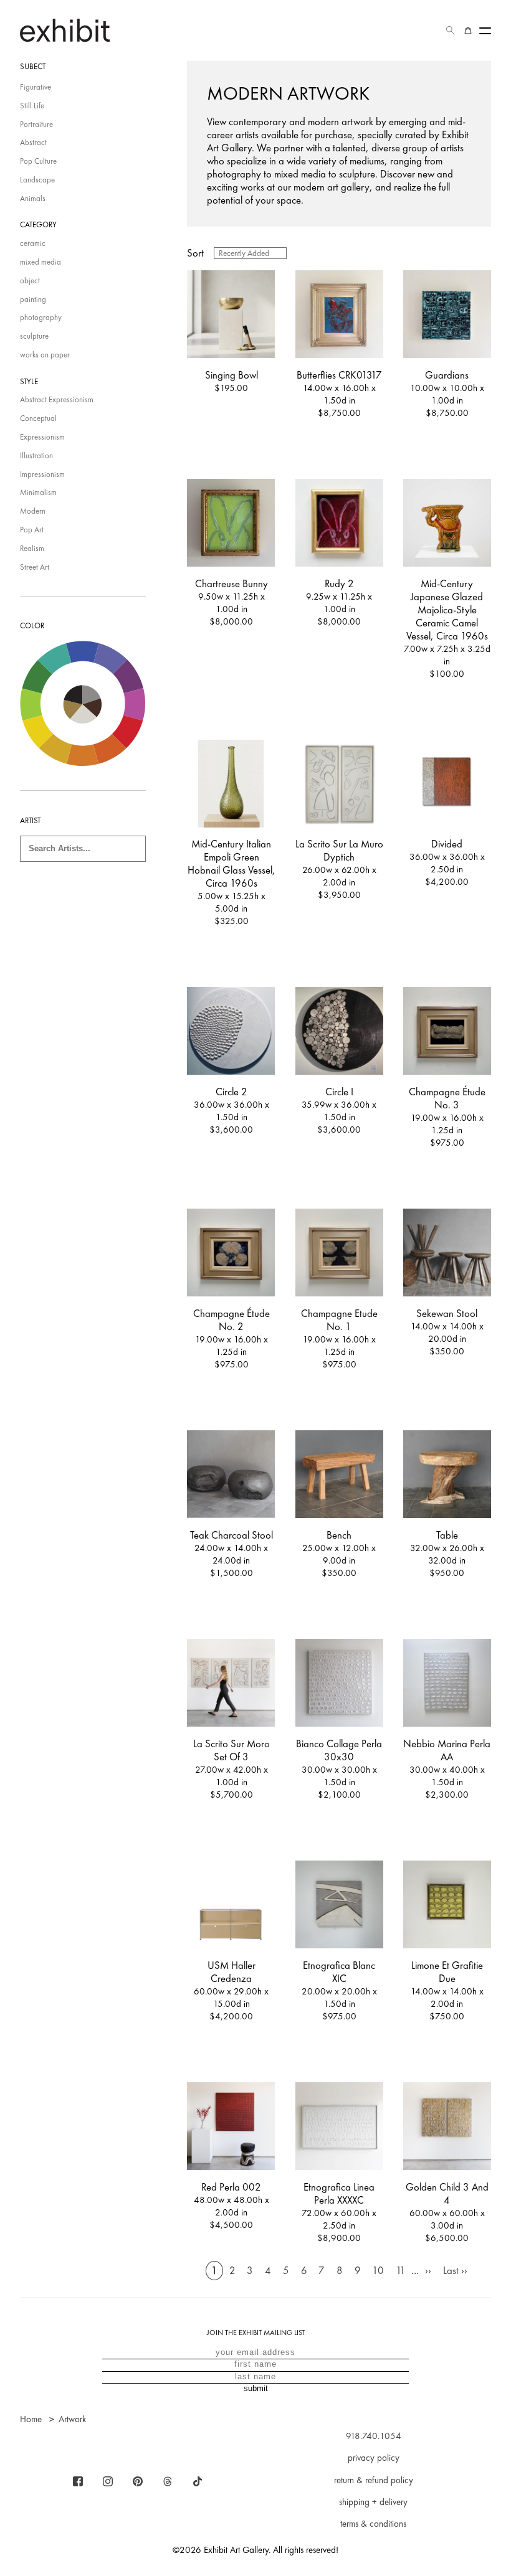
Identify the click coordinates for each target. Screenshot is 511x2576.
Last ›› (455, 2271)
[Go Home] (65, 30)
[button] (451, 31)
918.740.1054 (374, 2436)
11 (401, 2271)
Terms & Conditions (373, 2524)
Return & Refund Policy (374, 2480)
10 (378, 2271)
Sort (195, 253)
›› (428, 2271)
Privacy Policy (374, 2458)
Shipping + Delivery (373, 2502)
